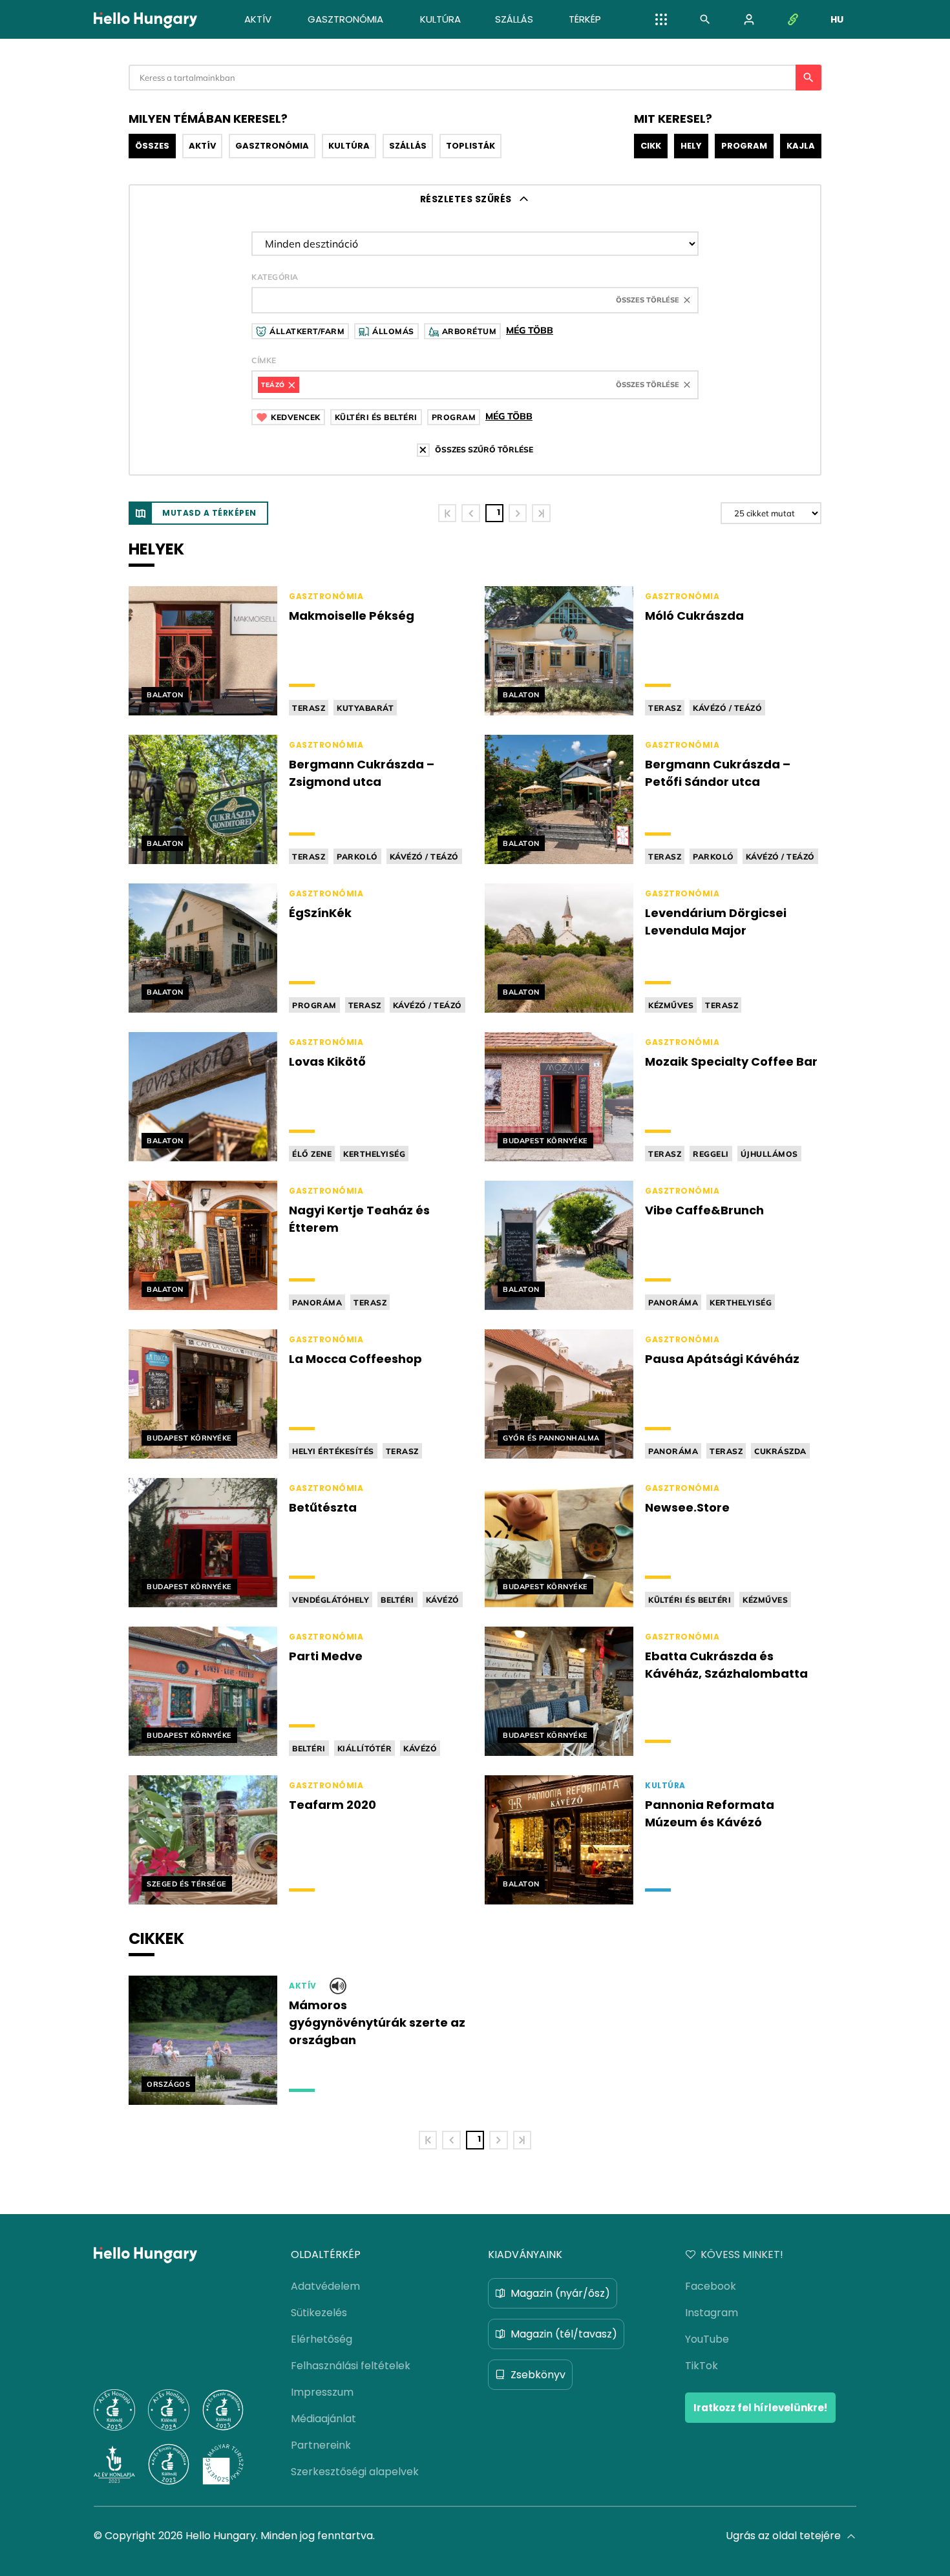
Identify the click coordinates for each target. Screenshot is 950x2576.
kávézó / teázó (727, 708)
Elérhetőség (322, 2339)
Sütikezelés (319, 2313)
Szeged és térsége (187, 1884)
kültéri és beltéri (690, 1600)
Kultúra (349, 146)
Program (744, 146)
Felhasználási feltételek (351, 2366)
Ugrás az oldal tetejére (783, 2536)
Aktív (202, 146)
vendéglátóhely (331, 1600)
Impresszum (322, 2392)
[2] (518, 513)
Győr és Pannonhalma (551, 1438)
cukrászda (780, 1451)
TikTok (702, 2366)
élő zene (312, 1154)
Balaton (165, 695)
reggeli (711, 1154)
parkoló (357, 857)
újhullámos (769, 1154)
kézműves (671, 1005)
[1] (447, 513)
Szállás (408, 146)
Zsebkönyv (538, 2375)
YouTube (707, 2339)
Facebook (711, 2286)
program (314, 1005)
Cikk (651, 146)
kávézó (443, 1600)
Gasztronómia (272, 146)
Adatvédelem (325, 2286)
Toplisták (470, 146)
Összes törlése (648, 300)
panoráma (317, 1303)
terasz (309, 708)
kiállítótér (365, 1748)
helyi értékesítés (333, 1451)
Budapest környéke (545, 1141)
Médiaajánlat (323, 2419)
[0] (470, 513)
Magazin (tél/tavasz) (564, 2334)
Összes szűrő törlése (484, 449)
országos (168, 2084)
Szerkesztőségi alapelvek (355, 2472)
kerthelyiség (374, 1154)
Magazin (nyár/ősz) (560, 2293)
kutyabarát (365, 708)
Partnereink (321, 2445)
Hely (691, 146)
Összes (152, 146)
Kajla (801, 146)
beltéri (397, 1600)
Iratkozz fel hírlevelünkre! (760, 2408)
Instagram (712, 2313)
